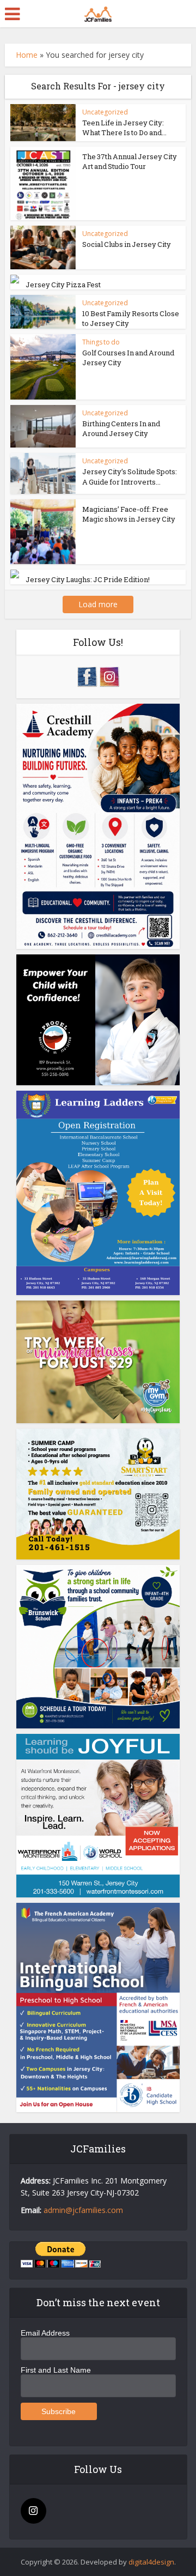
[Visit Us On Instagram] (109, 676)
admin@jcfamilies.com (83, 2210)
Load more (98, 604)
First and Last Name (56, 2370)
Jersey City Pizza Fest (63, 285)
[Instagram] (33, 2511)
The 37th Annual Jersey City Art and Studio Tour (130, 161)
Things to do (101, 342)
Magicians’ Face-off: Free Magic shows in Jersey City (129, 514)
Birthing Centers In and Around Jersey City (121, 428)
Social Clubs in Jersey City (127, 244)
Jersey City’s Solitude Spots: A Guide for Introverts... (130, 476)
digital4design (151, 2562)
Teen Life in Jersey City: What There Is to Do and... (124, 128)
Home (27, 55)
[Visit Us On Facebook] (87, 676)
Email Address (45, 2333)
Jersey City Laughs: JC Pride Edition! (88, 579)
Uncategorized (105, 112)
